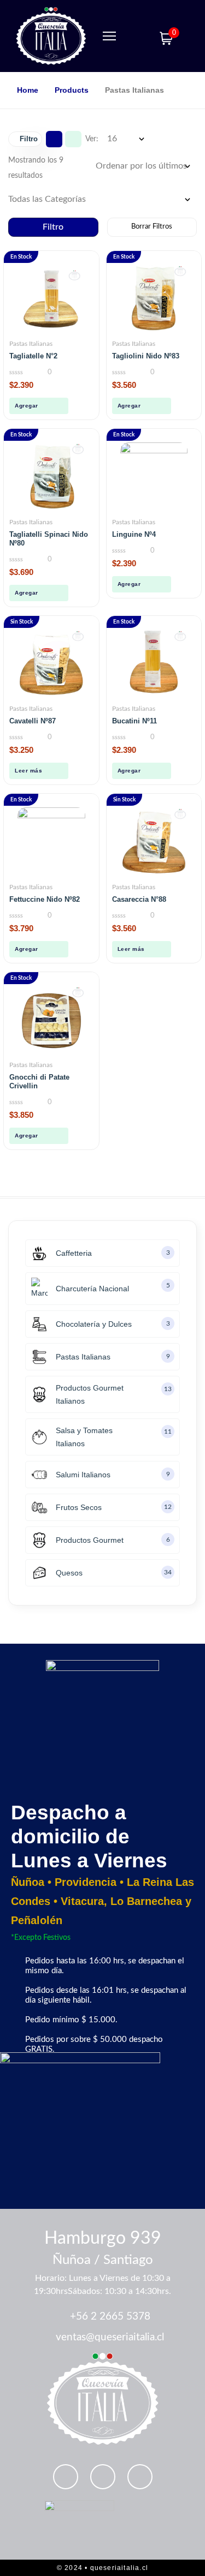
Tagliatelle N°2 (33, 356)
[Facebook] (140, 2477)
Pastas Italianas (31, 344)
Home (28, 90)
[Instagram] (103, 2477)
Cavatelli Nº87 (33, 721)
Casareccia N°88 (139, 899)
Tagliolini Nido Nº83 (146, 356)
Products (72, 90)
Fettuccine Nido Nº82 (45, 899)
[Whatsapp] (66, 2477)
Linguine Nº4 (134, 534)
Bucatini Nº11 (134, 721)
